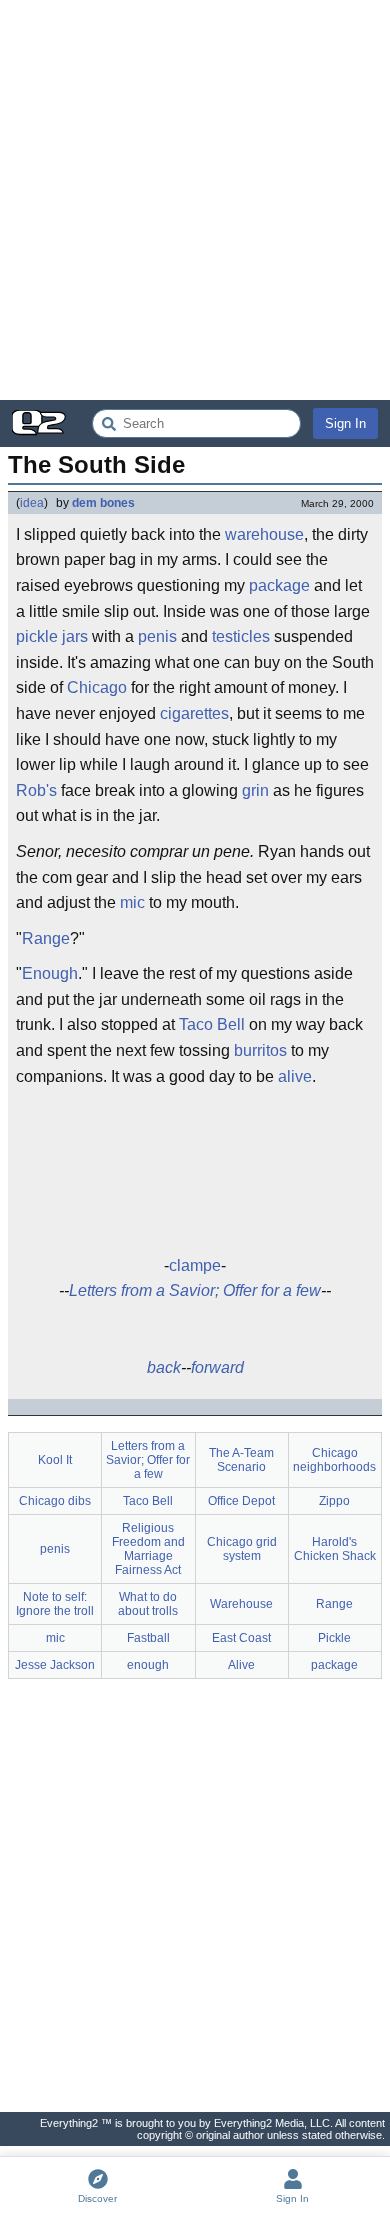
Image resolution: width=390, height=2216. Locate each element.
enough (148, 1665)
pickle (37, 636)
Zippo (334, 1501)
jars (75, 636)
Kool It (55, 1460)
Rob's (36, 790)
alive (295, 1076)
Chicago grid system (242, 1549)
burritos (260, 1050)
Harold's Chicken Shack (335, 1549)
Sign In (345, 423)
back (164, 1367)
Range (46, 938)
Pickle (334, 1638)
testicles (241, 636)
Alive (241, 1665)
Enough (50, 973)
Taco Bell (212, 1024)
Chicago (97, 687)
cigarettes (194, 713)
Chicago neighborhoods (334, 1460)
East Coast (241, 1638)
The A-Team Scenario (241, 1460)
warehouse (264, 534)
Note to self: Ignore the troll (55, 1604)
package (279, 585)
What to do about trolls (148, 1604)
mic (132, 902)
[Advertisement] (195, 200)
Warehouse (241, 1604)
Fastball (148, 1638)
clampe (195, 1265)
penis (157, 636)
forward (217, 1367)
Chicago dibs (55, 1501)
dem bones (103, 503)
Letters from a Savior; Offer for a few (195, 1290)
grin (255, 790)
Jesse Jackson (55, 1665)
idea (32, 503)
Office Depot (241, 1501)
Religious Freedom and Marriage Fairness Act (148, 1549)
